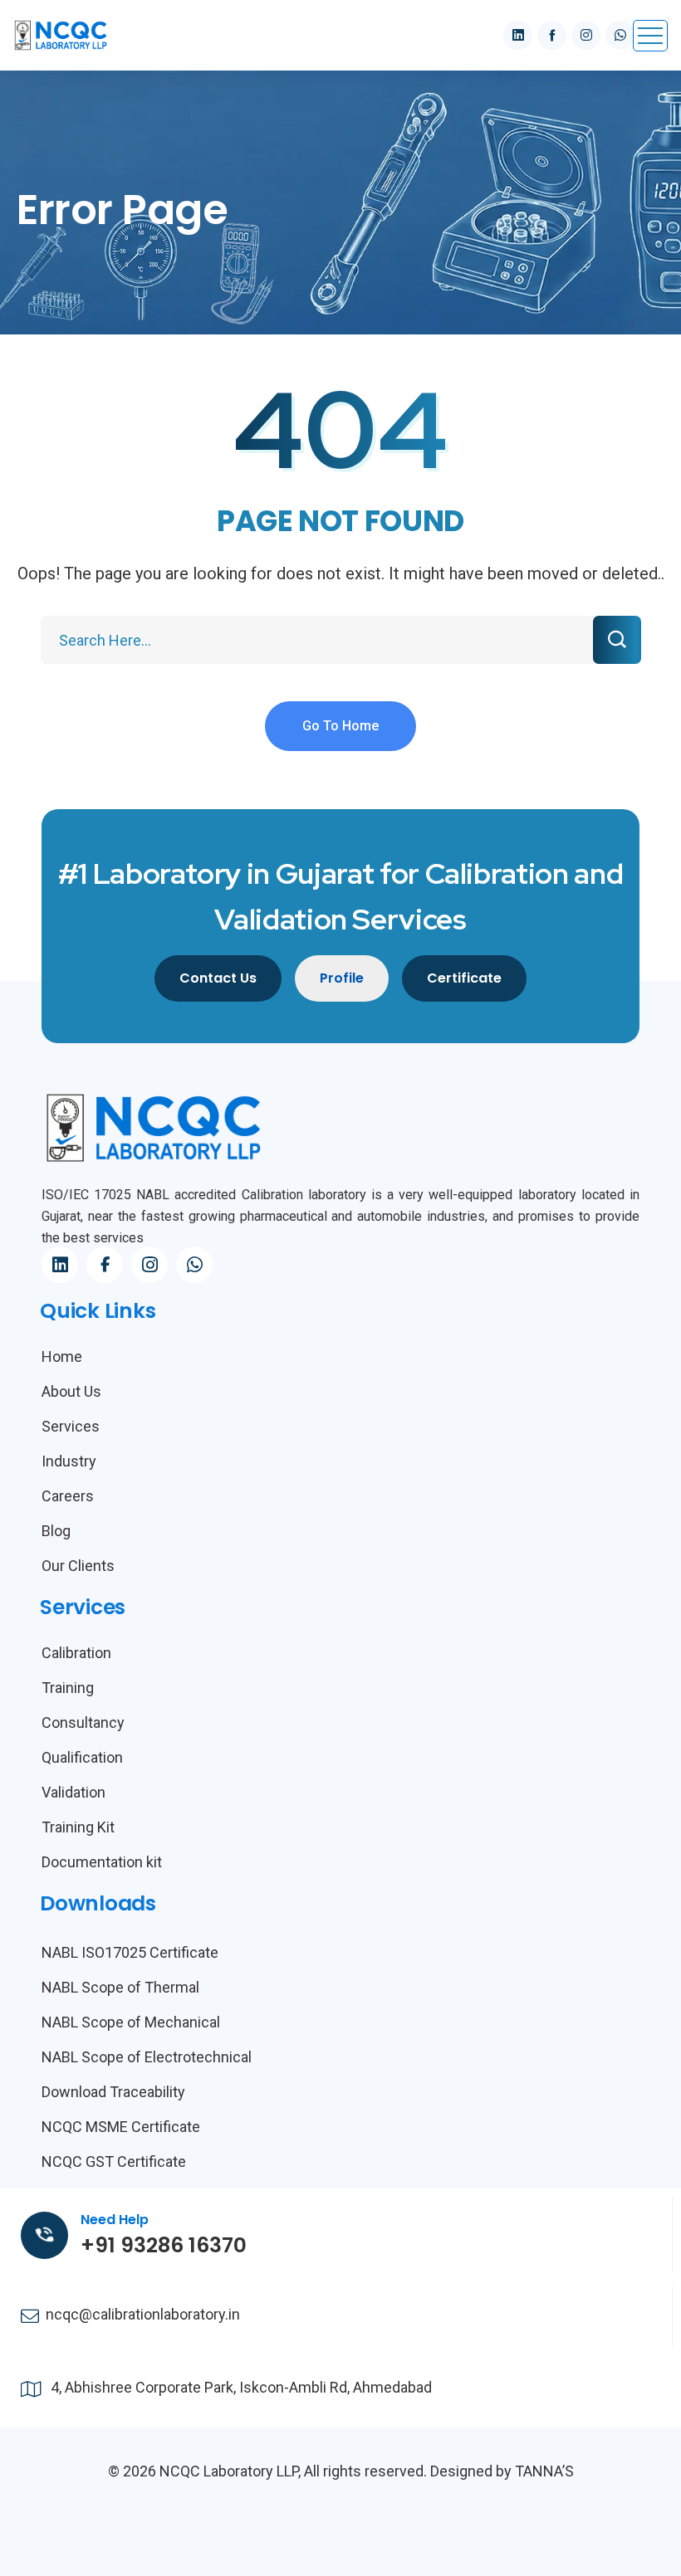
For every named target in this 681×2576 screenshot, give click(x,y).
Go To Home (340, 726)
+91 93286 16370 (164, 2245)
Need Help (115, 2220)
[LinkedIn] (60, 1265)
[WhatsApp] (194, 1265)
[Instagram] (149, 1265)
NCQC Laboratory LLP (229, 2471)
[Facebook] (105, 1265)
